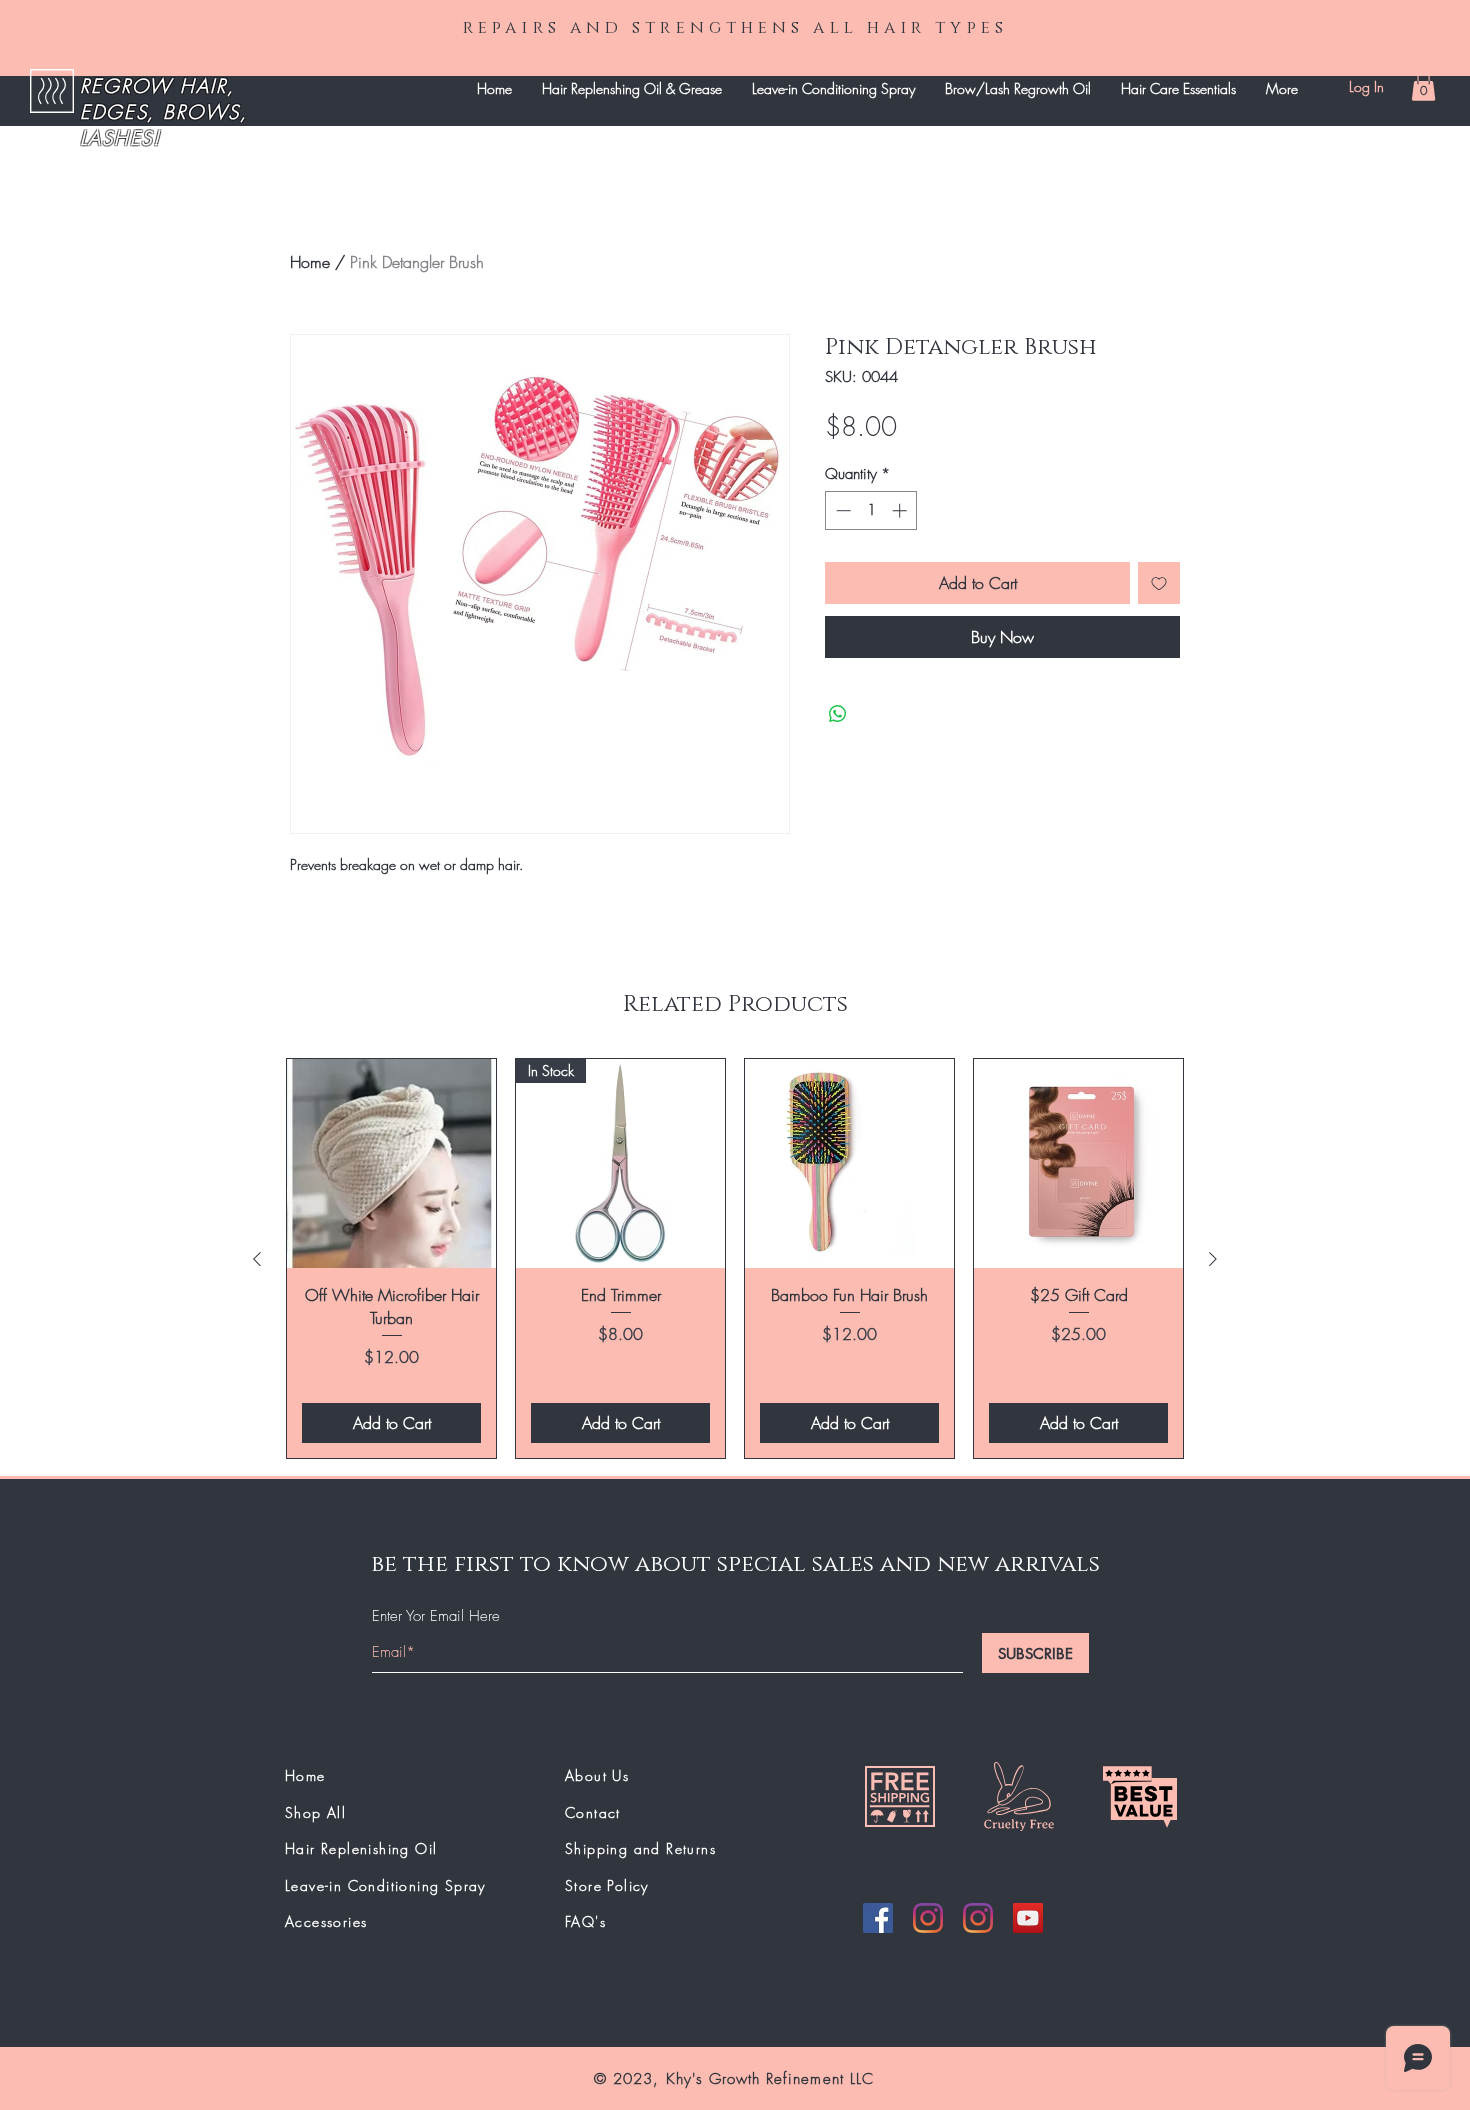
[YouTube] (1028, 1918)
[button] (1423, 86)
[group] (735, 1258)
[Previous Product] (257, 1259)
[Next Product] (1213, 1259)
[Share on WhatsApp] (838, 714)
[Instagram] (928, 1918)
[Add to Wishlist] (1159, 583)
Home (310, 262)
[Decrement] (841, 510)
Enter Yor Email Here (436, 1616)
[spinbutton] (871, 510)
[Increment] (901, 510)
